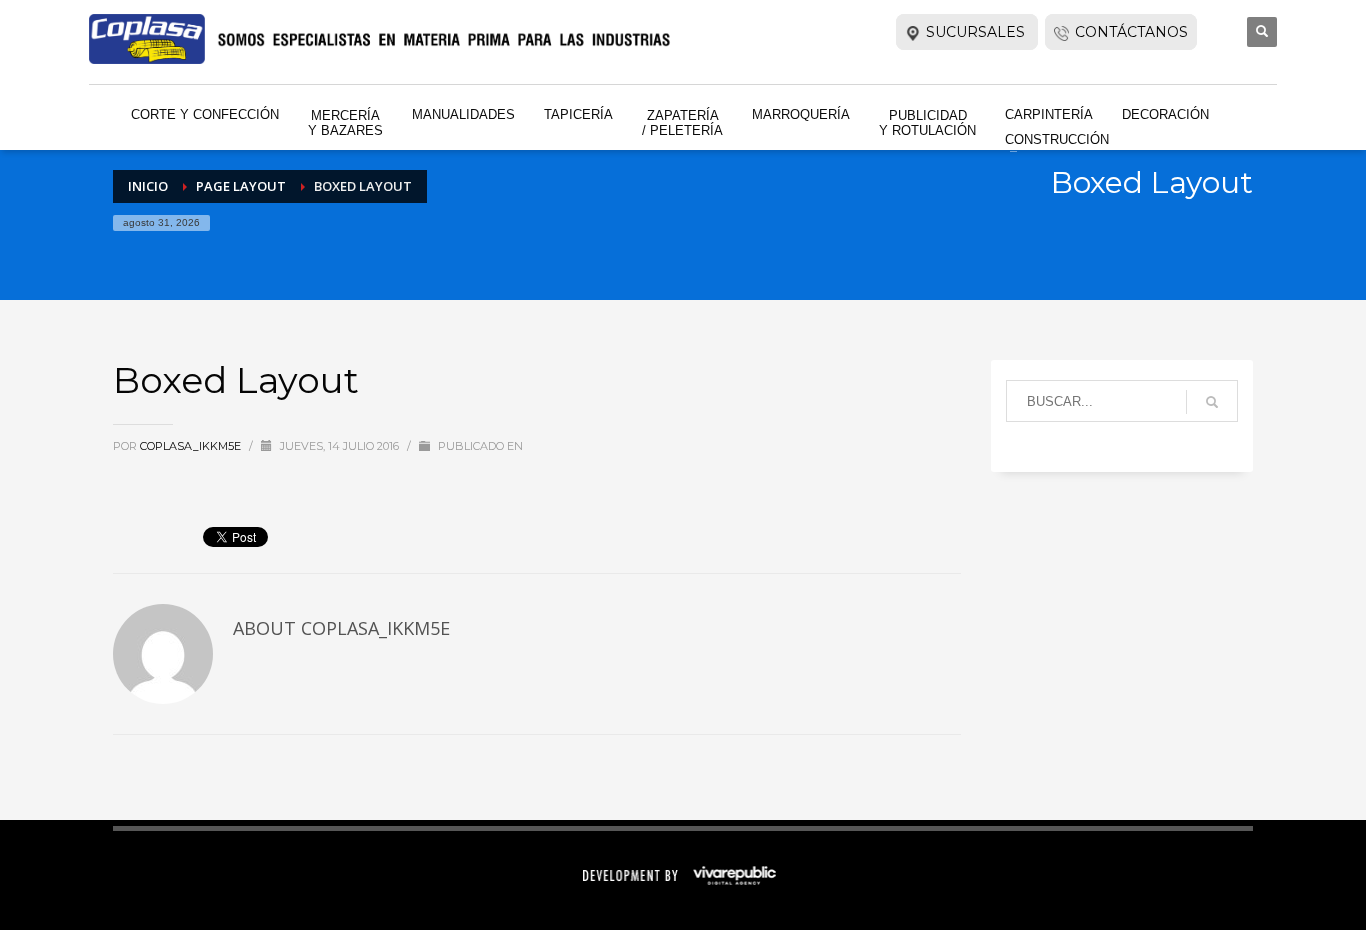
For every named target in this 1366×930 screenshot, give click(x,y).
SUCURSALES (977, 32)
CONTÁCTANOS (1131, 32)
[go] (1212, 402)
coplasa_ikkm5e (192, 446)
